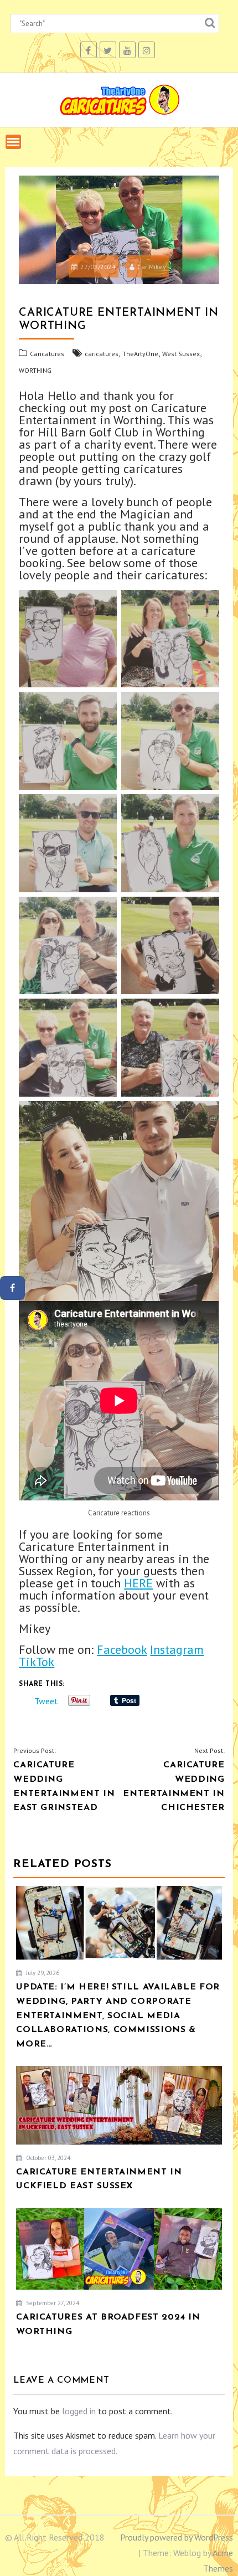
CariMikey (152, 267)
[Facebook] (12, 1288)
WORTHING (35, 370)
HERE (138, 1583)
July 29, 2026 (42, 1973)
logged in (79, 2411)
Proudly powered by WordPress (177, 2537)
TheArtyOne (140, 354)
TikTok (37, 1662)
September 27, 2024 (52, 2303)
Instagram (177, 1649)
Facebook (122, 1649)
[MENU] (13, 142)
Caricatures (47, 354)
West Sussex (181, 354)
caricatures (102, 354)
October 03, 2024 (47, 2158)
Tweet (46, 1700)
